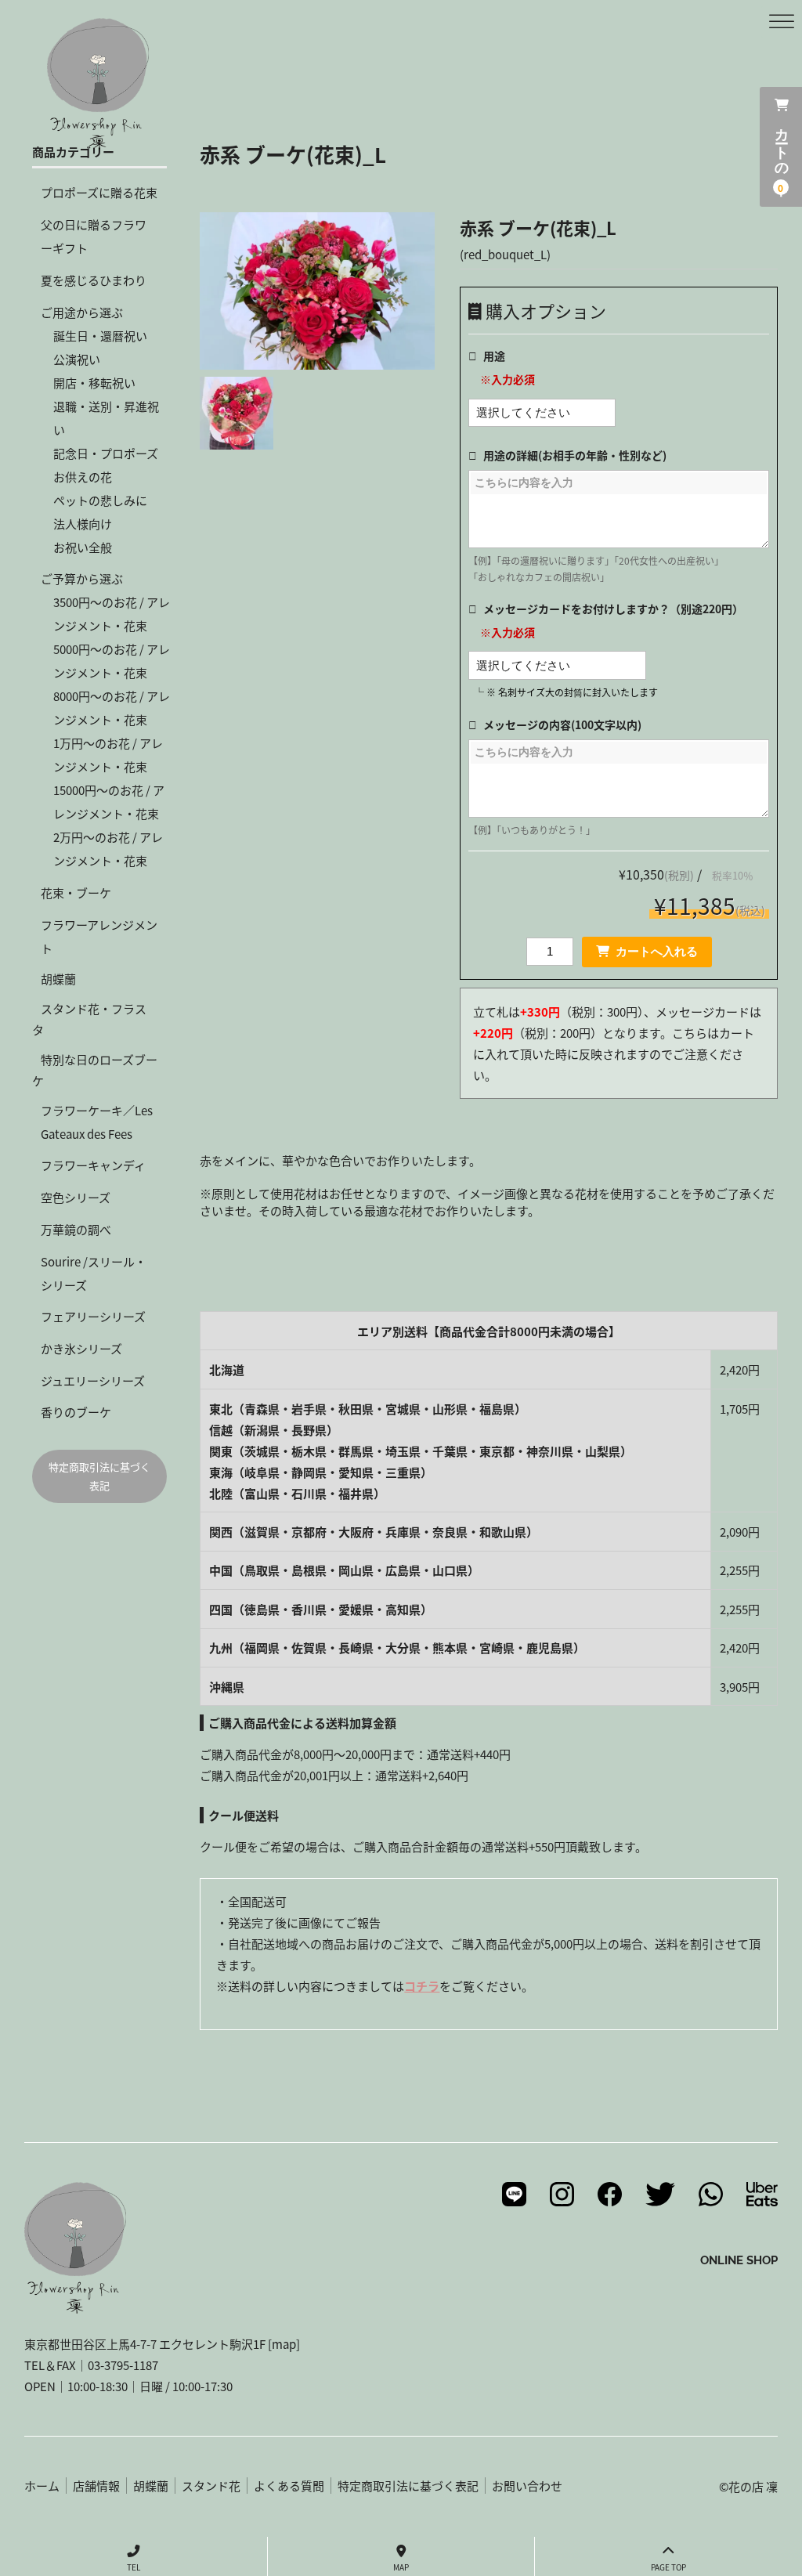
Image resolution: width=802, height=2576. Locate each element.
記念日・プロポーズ (106, 453)
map (284, 2344)
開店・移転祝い (94, 383)
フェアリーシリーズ (93, 1316)
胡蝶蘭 (58, 979)
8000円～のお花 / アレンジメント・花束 (112, 708)
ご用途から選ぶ (82, 312)
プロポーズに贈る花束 (99, 192)
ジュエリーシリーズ (93, 1380)
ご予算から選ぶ (82, 578)
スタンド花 (211, 2486)
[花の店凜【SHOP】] (98, 139)
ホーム (42, 2486)
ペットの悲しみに (100, 500)
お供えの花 (83, 477)
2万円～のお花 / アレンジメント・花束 (108, 849)
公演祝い (77, 359)
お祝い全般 (83, 547)
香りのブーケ (76, 1412)
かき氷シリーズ (81, 1348)
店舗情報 (96, 2486)
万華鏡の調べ (76, 1229)
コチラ (422, 1986)
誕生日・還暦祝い (100, 336)
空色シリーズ (76, 1197)
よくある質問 (289, 2486)
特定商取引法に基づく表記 (99, 1476)
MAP (401, 2567)
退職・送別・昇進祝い (106, 418)
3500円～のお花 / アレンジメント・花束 (112, 614)
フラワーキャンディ (93, 1165)
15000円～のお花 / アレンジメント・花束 (109, 802)
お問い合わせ (527, 2486)
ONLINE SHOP (739, 2260)
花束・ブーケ (76, 892)
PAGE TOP (668, 2567)
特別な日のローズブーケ (95, 1070)
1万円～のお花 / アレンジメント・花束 (108, 755)
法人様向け (83, 524)
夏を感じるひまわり (94, 280)
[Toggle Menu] (782, 22)
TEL (134, 2567)
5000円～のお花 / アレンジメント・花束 (112, 661)
